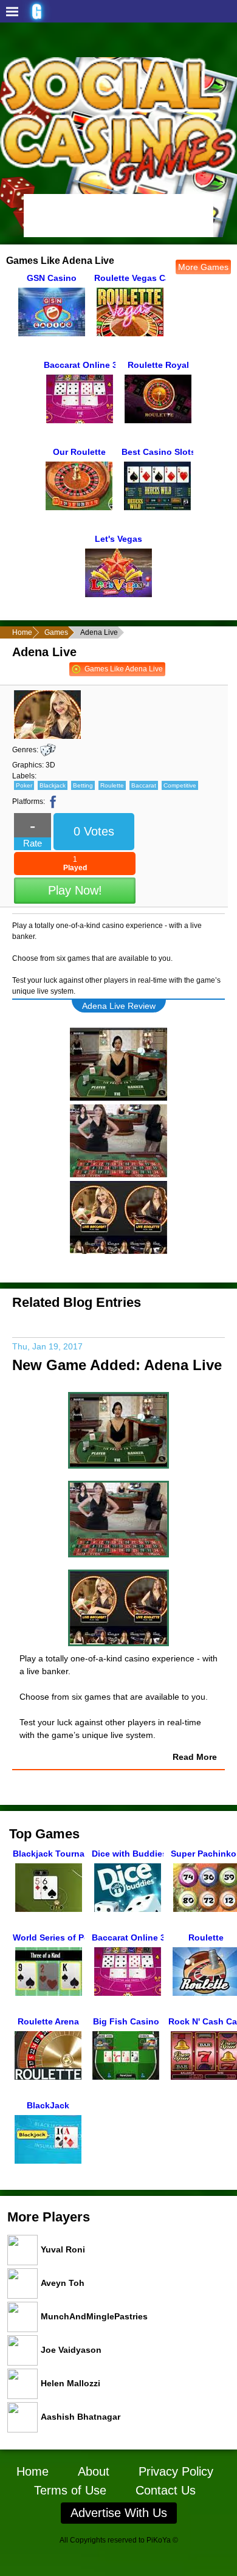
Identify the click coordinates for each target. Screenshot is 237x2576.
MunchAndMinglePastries (94, 2316)
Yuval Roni (63, 2249)
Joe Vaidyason (71, 2349)
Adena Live (44, 652)
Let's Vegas (118, 539)
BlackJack (48, 2105)
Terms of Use (70, 2490)
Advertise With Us (119, 2513)
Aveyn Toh (63, 2282)
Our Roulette (79, 452)
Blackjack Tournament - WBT (49, 1854)
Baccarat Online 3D (80, 365)
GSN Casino (52, 278)
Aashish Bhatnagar (81, 2416)
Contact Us (166, 2490)
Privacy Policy (176, 2471)
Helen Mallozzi (70, 2383)
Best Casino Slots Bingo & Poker (157, 452)
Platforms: (29, 802)
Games (56, 632)
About (94, 2471)
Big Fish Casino (126, 2021)
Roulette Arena (48, 2021)
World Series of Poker (49, 1937)
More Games (203, 267)
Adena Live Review (119, 1006)
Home (22, 632)
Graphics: (28, 765)
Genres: (25, 750)
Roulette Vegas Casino (130, 278)
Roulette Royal (158, 365)
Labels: (24, 776)
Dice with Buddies (128, 1854)
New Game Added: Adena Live (117, 1365)
